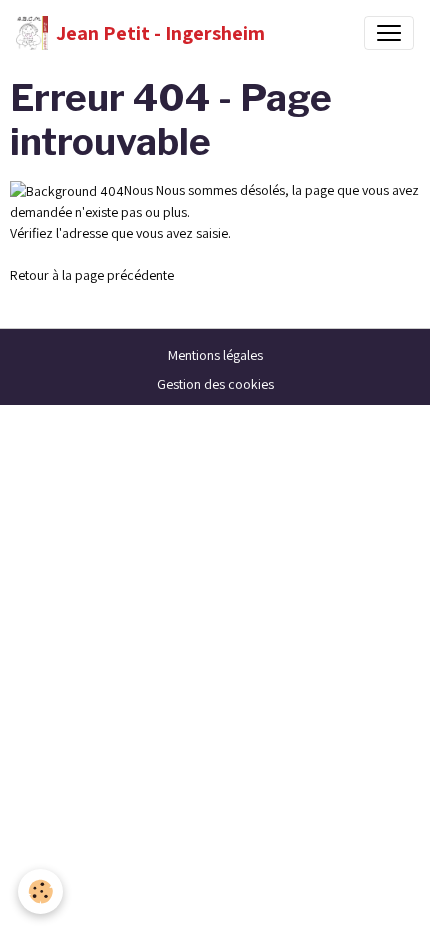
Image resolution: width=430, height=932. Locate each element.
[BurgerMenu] (389, 33)
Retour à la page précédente (92, 275)
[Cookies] (40, 891)
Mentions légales (215, 355)
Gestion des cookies (215, 384)
